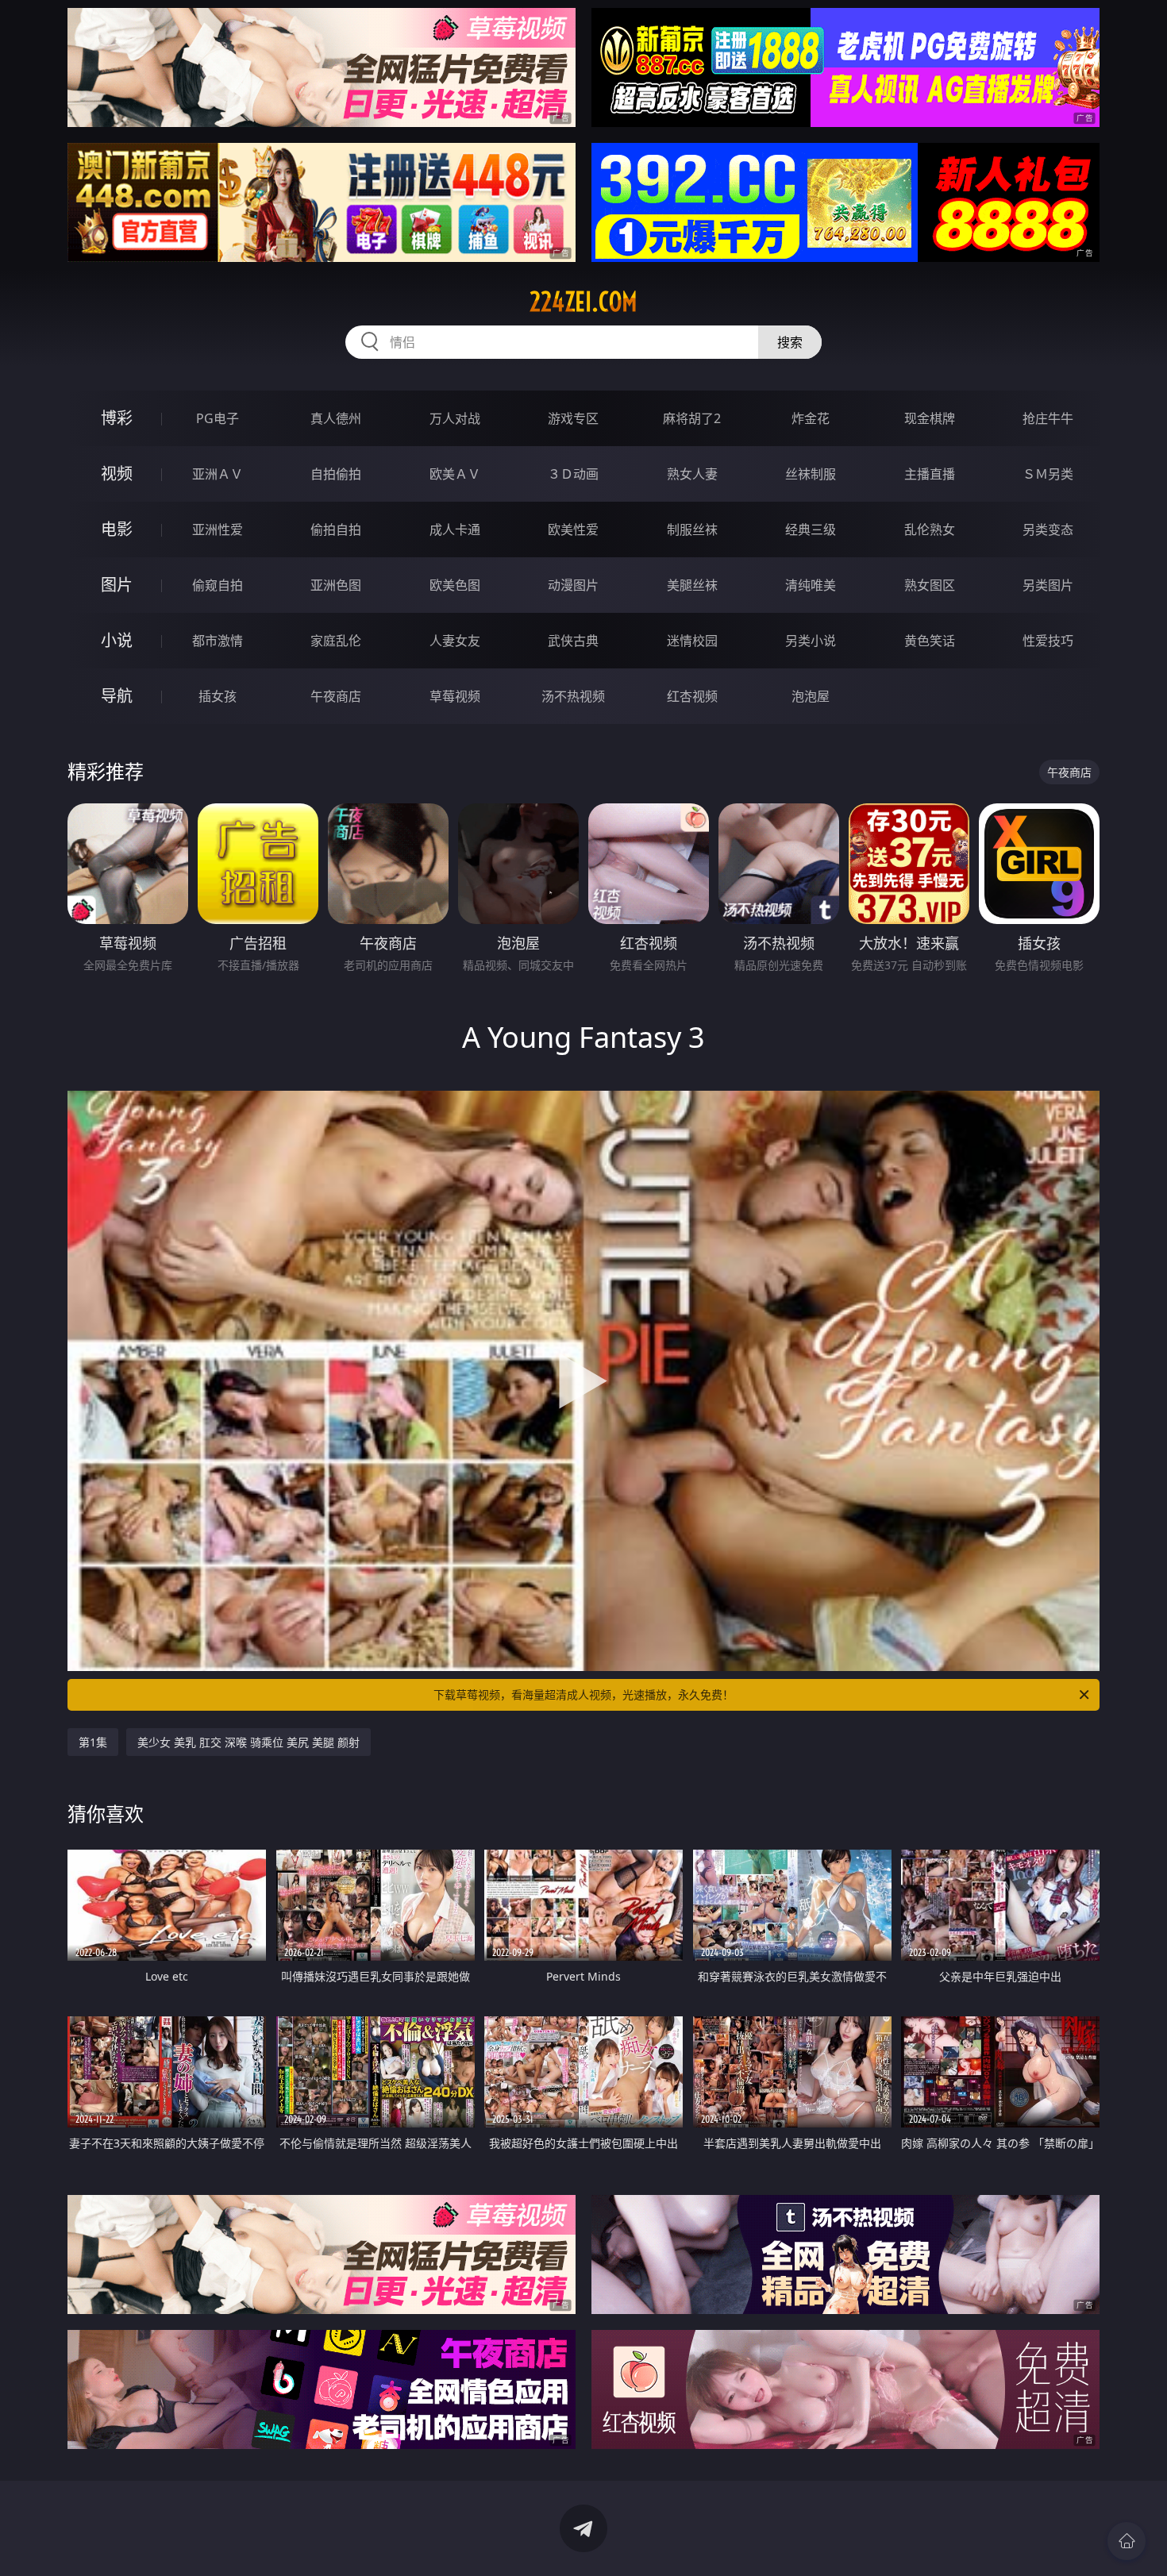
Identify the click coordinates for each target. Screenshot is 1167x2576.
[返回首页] (1127, 2541)
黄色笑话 (930, 641)
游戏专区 (573, 418)
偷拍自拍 (336, 529)
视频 (117, 474)
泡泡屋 (811, 696)
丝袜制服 (811, 474)
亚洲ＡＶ (218, 474)
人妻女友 (455, 641)
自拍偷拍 (336, 474)
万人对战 (455, 418)
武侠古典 (573, 641)
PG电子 (218, 418)
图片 (117, 585)
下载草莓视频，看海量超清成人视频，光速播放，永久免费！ (583, 1694)
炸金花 (811, 418)
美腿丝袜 (692, 585)
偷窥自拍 (218, 585)
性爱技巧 (1048, 641)
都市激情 (218, 641)
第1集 (93, 1742)
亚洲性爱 (218, 529)
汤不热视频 (573, 696)
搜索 (790, 342)
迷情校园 (692, 641)
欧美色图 (455, 585)
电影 (117, 529)
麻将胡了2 (692, 418)
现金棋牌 (930, 418)
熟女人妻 (692, 474)
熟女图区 (930, 585)
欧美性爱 (573, 529)
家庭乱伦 (336, 641)
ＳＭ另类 (1048, 474)
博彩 (117, 418)
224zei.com (583, 302)
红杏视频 (692, 696)
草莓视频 (455, 696)
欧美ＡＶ (455, 474)
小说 (117, 640)
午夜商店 (336, 696)
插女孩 (218, 696)
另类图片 (1048, 585)
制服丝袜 (692, 529)
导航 (117, 696)
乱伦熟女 (930, 529)
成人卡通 (455, 529)
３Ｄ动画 (573, 474)
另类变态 (1048, 529)
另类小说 (811, 641)
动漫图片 (573, 585)
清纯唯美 (811, 585)
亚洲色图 (336, 585)
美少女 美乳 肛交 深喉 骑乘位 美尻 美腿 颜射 (248, 1742)
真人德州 (336, 418)
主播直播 (930, 474)
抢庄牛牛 (1048, 418)
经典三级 (811, 529)
